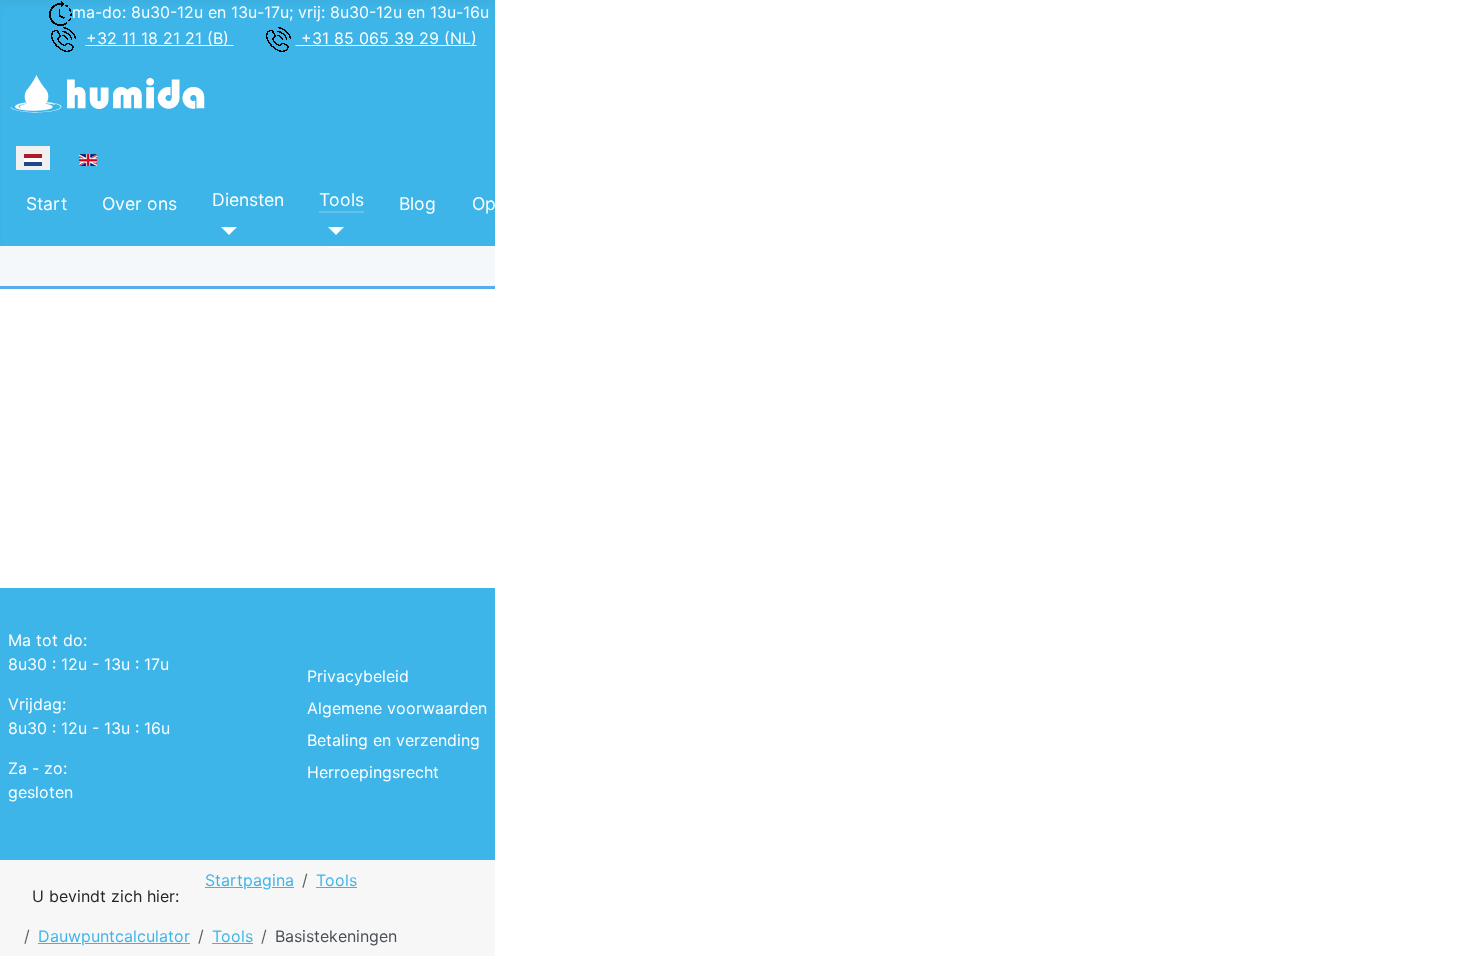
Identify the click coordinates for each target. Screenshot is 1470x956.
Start (46, 203)
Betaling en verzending (393, 740)
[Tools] (331, 230)
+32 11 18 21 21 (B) (160, 38)
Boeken (636, 199)
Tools (341, 199)
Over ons (139, 203)
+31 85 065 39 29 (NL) (386, 38)
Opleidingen (521, 203)
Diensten (248, 199)
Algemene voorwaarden (397, 708)
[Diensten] (224, 230)
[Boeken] (617, 230)
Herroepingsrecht (373, 772)
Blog (417, 203)
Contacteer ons (766, 203)
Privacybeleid (358, 676)
